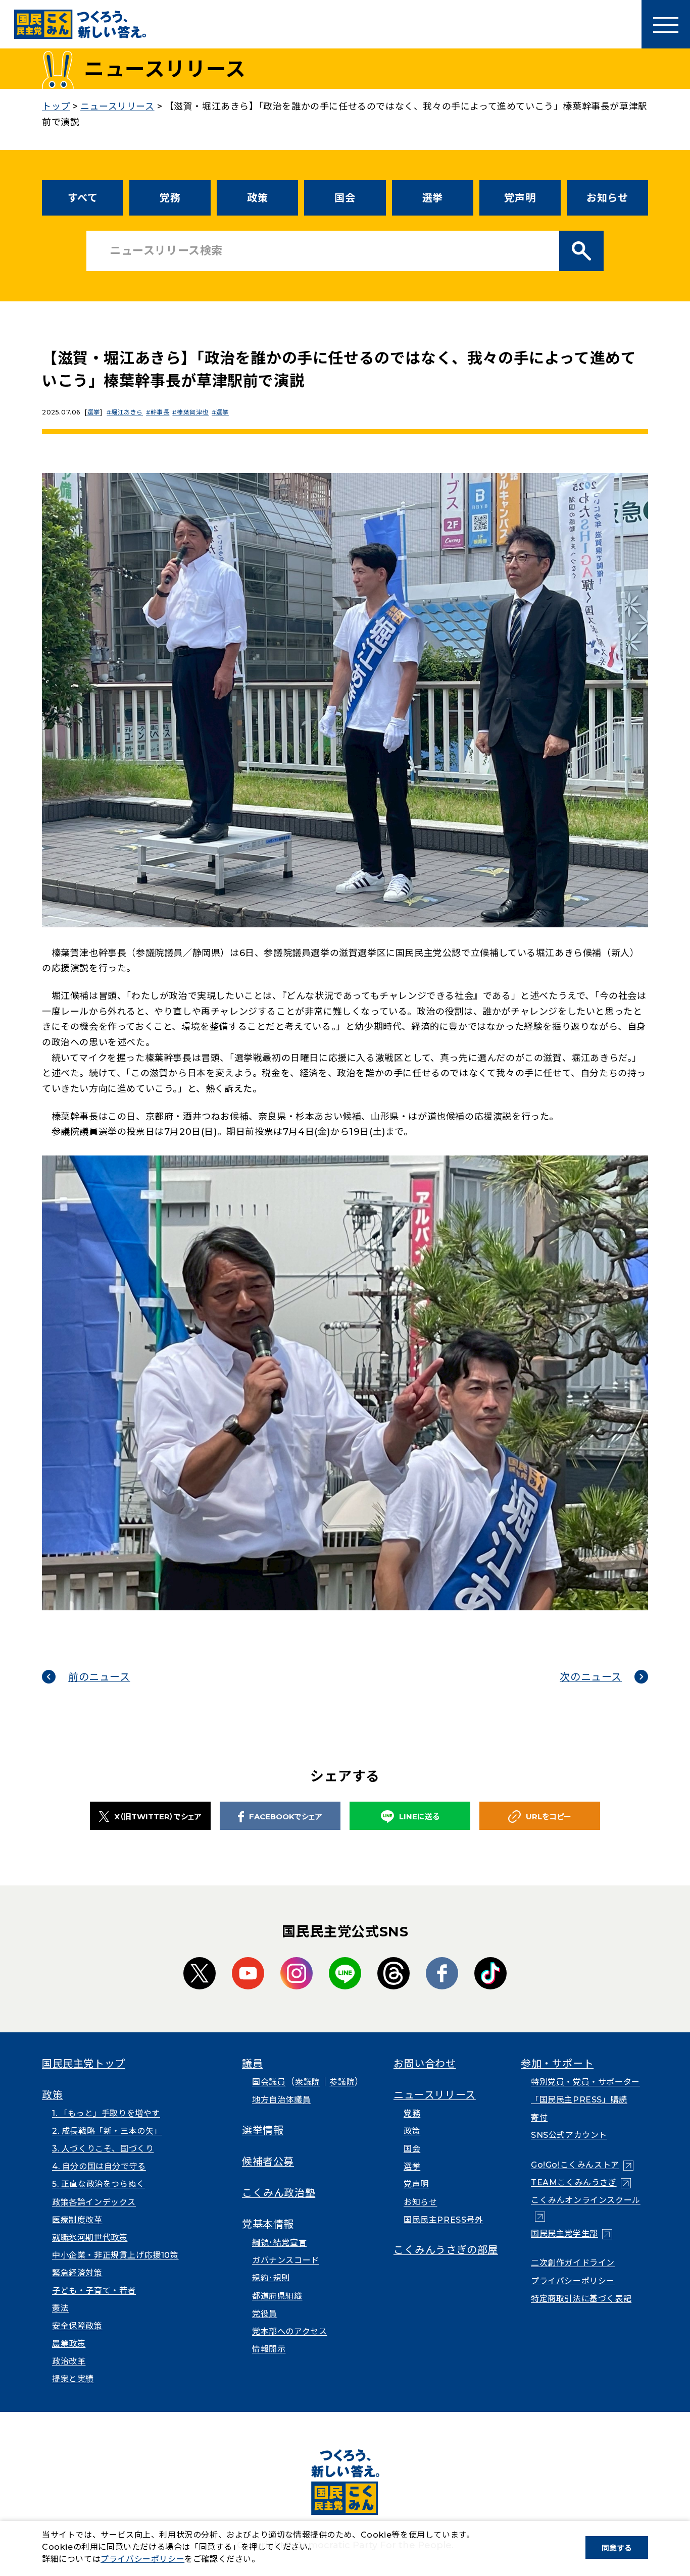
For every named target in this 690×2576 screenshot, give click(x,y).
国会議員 (269, 2082)
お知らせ (607, 198)
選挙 (433, 198)
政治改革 (69, 2361)
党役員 (265, 2314)
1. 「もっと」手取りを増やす (106, 2113)
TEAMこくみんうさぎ (581, 2183)
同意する (617, 2548)
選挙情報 (263, 2130)
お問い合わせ (425, 2064)
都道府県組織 (277, 2296)
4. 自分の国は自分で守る (99, 2166)
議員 (252, 2064)
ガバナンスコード (286, 2260)
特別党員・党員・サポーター (585, 2082)
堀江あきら (127, 412)
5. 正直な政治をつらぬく (98, 2184)
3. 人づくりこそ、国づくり (103, 2149)
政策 (257, 198)
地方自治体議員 (281, 2100)
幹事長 (160, 412)
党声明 (520, 198)
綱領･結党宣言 (279, 2243)
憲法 (60, 2308)
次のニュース (591, 1677)
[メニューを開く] (666, 24)
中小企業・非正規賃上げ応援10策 (115, 2255)
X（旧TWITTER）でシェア (158, 1817)
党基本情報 (268, 2224)
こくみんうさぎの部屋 (446, 2250)
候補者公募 (268, 2162)
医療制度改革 (77, 2220)
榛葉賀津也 (193, 412)
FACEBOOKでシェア (286, 1817)
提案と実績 (73, 2379)
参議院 (342, 2082)
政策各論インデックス (94, 2202)
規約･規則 (271, 2278)
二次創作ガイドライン (573, 2263)
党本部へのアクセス (289, 2331)
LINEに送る (419, 1817)
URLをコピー (549, 1817)
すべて (83, 198)
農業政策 (69, 2344)
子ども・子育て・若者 (94, 2291)
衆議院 (308, 2082)
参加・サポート (557, 2064)
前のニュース (99, 1677)
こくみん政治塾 (279, 2193)
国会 (345, 198)
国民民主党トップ (84, 2064)
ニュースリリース (435, 2095)
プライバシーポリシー (573, 2281)
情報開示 (269, 2349)
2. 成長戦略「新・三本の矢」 (107, 2131)
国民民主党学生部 (572, 2233)
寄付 (539, 2117)
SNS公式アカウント (569, 2135)
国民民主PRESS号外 (443, 2220)
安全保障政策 (77, 2326)
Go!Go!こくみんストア (582, 2165)
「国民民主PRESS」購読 (579, 2100)
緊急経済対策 (77, 2273)
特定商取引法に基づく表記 (581, 2299)
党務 (170, 198)
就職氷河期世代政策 (90, 2238)
